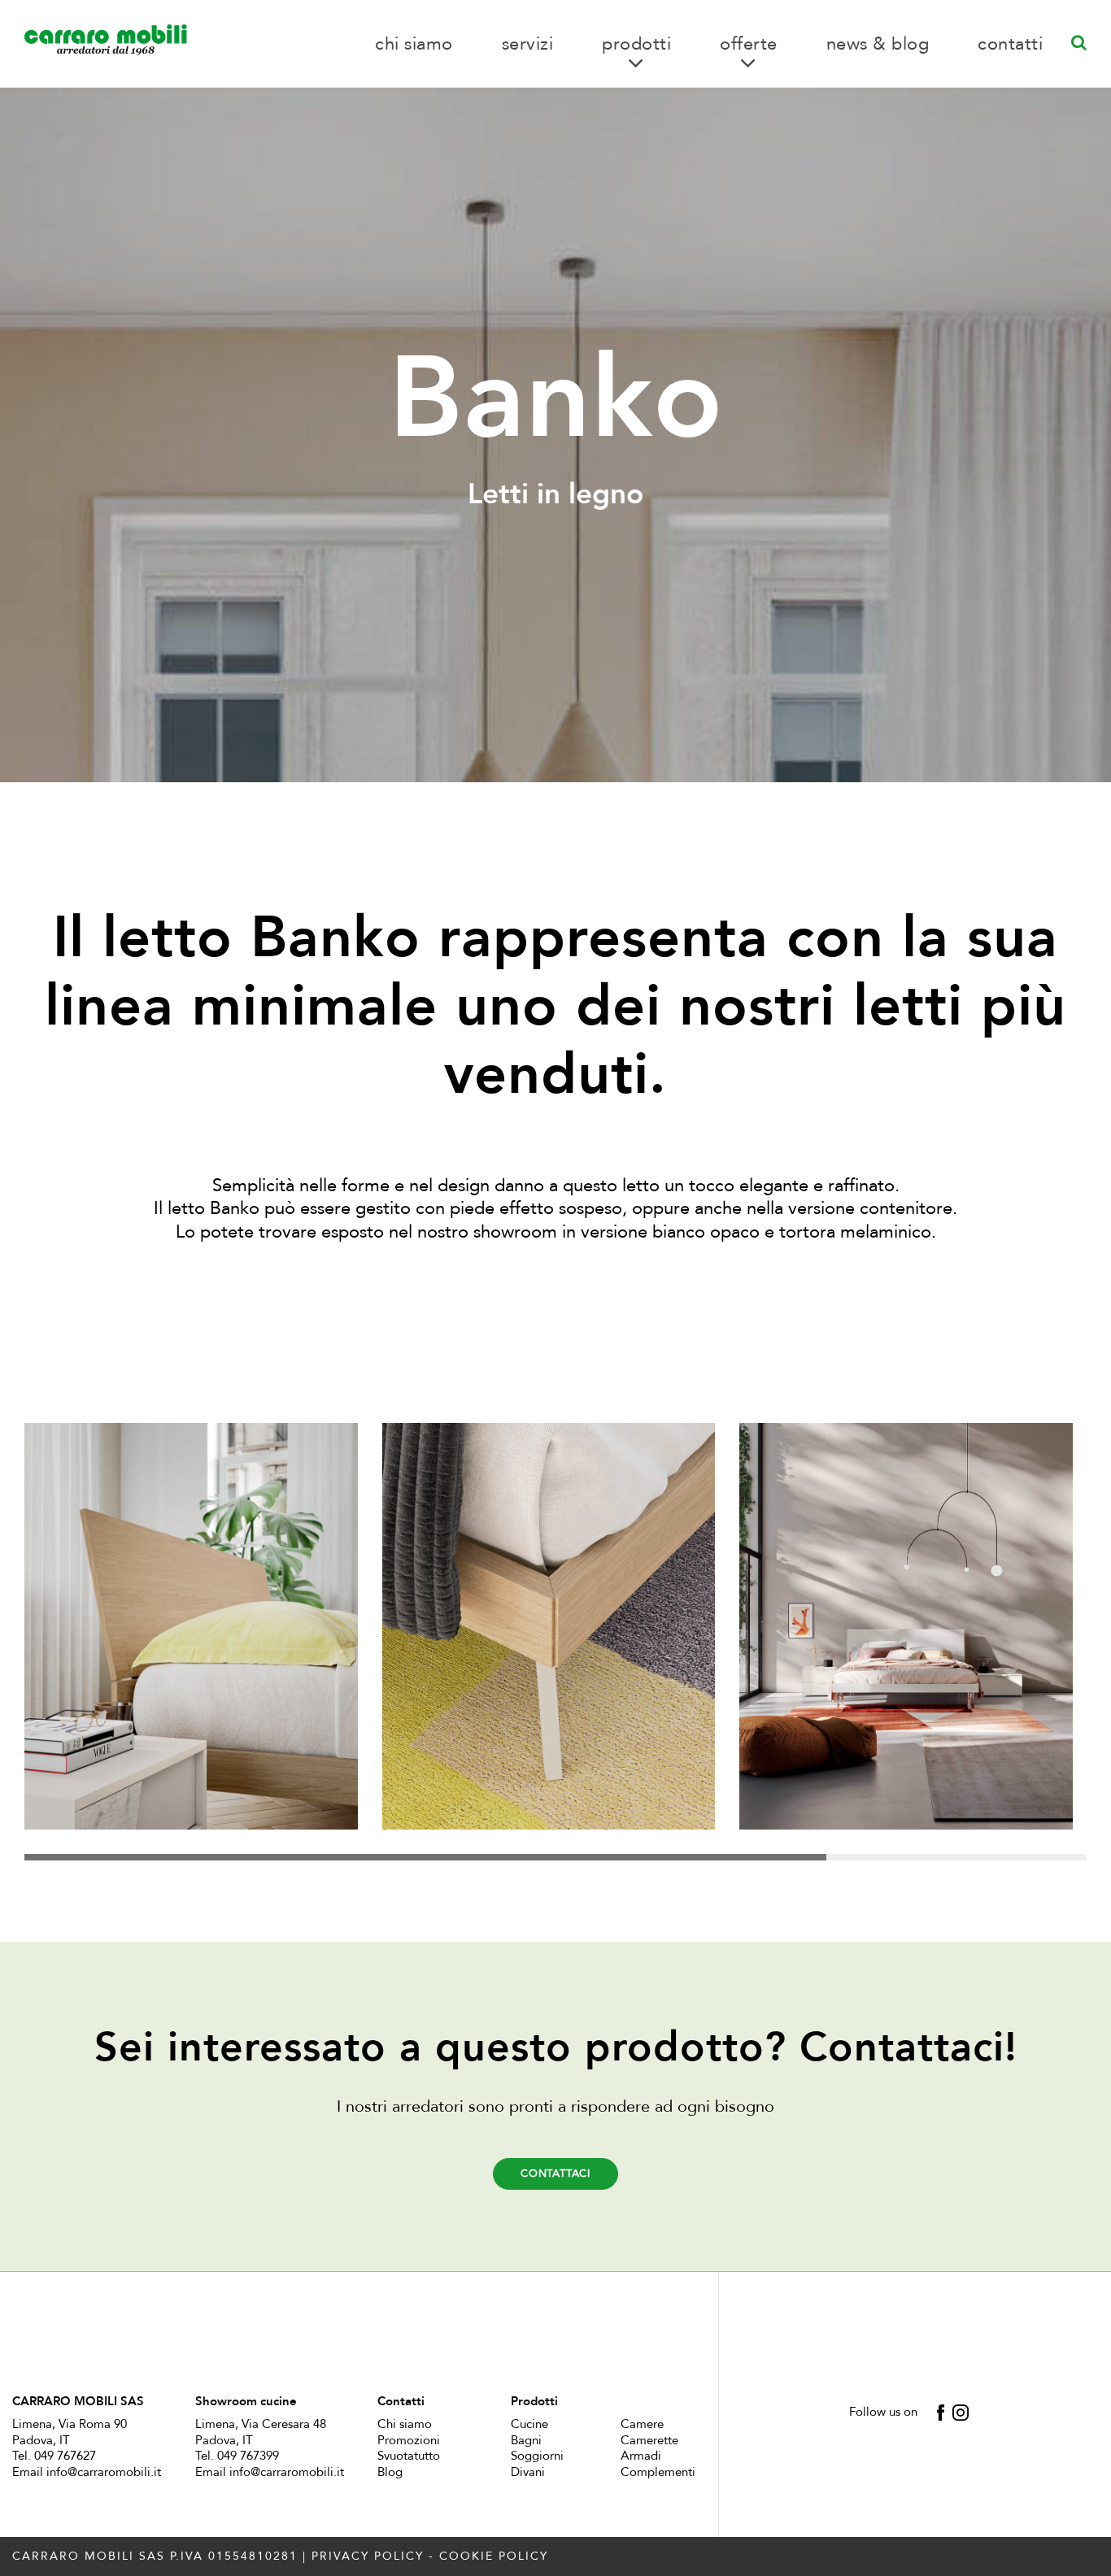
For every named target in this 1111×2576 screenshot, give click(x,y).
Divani (528, 2472)
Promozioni (409, 2440)
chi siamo (414, 44)
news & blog (878, 44)
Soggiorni (537, 2456)
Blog (390, 2472)
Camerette (649, 2440)
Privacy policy (368, 2556)
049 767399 (248, 2456)
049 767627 (65, 2456)
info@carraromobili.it (104, 2472)
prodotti (636, 44)
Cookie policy (494, 2556)
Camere (642, 2424)
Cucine (529, 2424)
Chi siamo (405, 2424)
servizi (528, 44)
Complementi (658, 2472)
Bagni (526, 2440)
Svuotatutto (409, 2456)
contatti (1010, 44)
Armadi (641, 2456)
